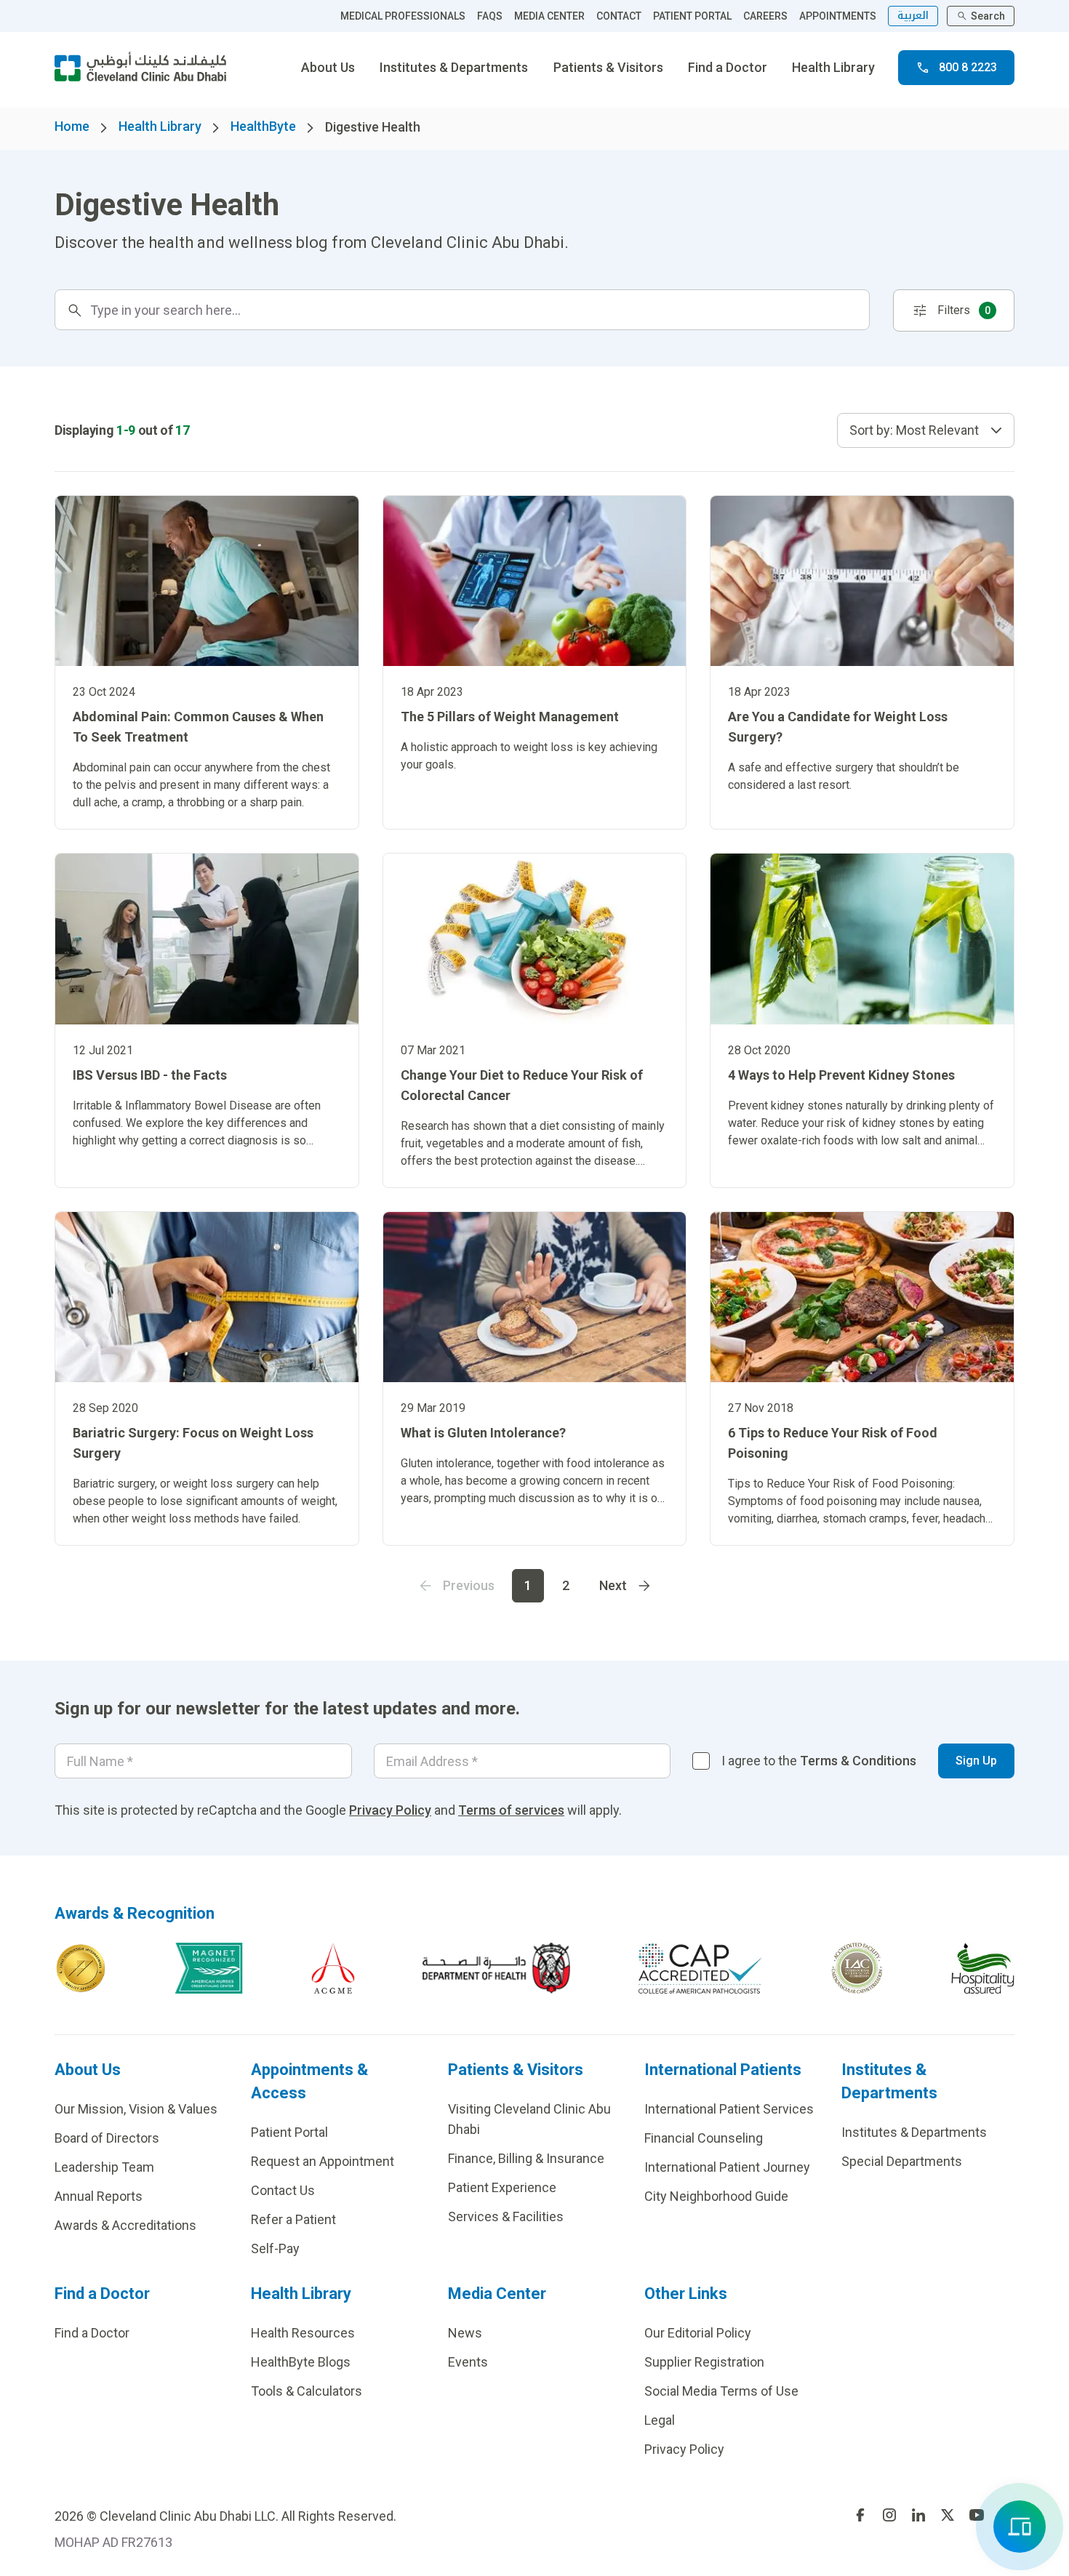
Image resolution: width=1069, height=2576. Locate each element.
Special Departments (902, 2161)
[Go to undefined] (860, 2515)
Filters (964, 310)
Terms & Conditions (858, 1761)
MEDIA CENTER (549, 16)
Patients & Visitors (608, 67)
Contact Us (283, 2190)
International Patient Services (729, 2109)
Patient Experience (502, 2187)
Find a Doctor (728, 67)
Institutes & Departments (454, 67)
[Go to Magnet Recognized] (209, 1968)
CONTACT (619, 16)
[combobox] (926, 430)
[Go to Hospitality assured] (983, 1968)
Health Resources (303, 2333)
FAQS (490, 16)
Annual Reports (99, 2196)
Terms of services (511, 1810)
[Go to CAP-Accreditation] (700, 1968)
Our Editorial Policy (698, 2333)
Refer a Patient (293, 2219)
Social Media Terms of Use (721, 2391)
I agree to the (819, 1761)
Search (988, 16)
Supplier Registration (704, 2362)
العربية (913, 16)
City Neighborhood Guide (716, 2196)
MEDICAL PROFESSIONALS (403, 16)
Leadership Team (104, 2167)
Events (468, 2362)
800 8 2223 (968, 67)
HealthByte (263, 126)
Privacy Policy (390, 1810)
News (465, 2333)
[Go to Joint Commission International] (81, 1968)
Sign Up (976, 1761)
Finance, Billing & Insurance (526, 2158)
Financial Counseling (704, 2138)
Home (72, 126)
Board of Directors (107, 2138)
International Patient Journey (727, 2167)
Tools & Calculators (307, 2391)
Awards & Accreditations (125, 2225)
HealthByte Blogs (301, 2362)
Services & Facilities (506, 2216)
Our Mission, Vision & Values (136, 2109)
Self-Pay (275, 2248)
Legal (660, 2420)
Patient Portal (289, 2132)
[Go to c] (857, 1968)
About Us (328, 67)
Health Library (833, 67)
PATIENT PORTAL (692, 16)
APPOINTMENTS (838, 16)
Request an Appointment (323, 2161)
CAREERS (765, 16)
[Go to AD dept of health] (496, 1968)
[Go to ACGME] (333, 1968)
